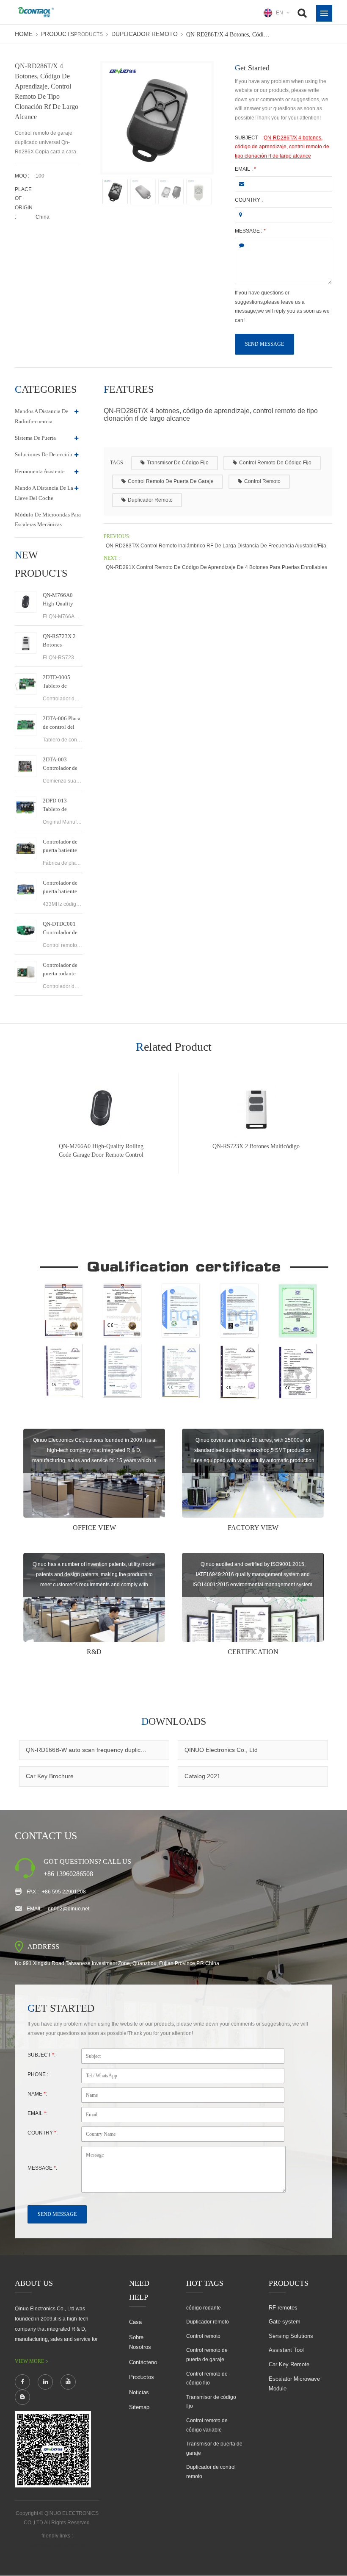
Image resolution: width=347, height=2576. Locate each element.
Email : (245, 169)
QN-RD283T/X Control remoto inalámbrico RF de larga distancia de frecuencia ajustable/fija (216, 546)
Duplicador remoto (145, 34)
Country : (249, 200)
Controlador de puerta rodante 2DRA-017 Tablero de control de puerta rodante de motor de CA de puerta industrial (62, 970)
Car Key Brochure (50, 1776)
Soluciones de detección (44, 454)
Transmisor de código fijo (178, 463)
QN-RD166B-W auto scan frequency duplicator (88, 1750)
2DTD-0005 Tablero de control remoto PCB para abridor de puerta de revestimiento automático (62, 682)
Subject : (41, 2055)
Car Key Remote (289, 2364)
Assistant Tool (286, 2350)
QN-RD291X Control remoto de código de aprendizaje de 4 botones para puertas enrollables (216, 567)
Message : (250, 231)
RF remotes (283, 2308)
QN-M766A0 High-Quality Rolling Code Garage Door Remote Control (61, 600)
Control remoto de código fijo (275, 463)
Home (24, 34)
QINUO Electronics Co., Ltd (221, 1750)
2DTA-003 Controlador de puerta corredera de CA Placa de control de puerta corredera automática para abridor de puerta (62, 764)
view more (29, 2361)
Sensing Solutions (291, 2336)
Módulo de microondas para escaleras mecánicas (48, 519)
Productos (142, 2377)
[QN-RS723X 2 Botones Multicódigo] (26, 643)
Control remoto (262, 481)
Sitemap (139, 2407)
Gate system (285, 2322)
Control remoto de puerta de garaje (171, 481)
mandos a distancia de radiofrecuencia (41, 416)
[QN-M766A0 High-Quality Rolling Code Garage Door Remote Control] (26, 602)
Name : (37, 2094)
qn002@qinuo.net (69, 1909)
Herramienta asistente (40, 471)
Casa (135, 2322)
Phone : (38, 2074)
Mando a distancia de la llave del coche (44, 493)
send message (264, 344)
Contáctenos (145, 2362)
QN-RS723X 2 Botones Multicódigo (59, 641)
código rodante (204, 2308)
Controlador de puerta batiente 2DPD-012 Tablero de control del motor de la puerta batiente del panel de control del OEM (62, 847)
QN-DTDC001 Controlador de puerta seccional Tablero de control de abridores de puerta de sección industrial (61, 929)
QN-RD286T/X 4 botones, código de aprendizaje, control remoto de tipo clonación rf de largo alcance (282, 147)
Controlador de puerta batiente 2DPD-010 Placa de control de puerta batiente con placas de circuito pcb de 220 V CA (62, 888)
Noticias (139, 2392)
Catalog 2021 (202, 1776)
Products (58, 34)
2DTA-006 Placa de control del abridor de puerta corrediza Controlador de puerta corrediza (62, 723)
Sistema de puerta (35, 438)
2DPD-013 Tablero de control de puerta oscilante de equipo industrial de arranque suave (62, 805)
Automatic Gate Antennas (57, 2545)
